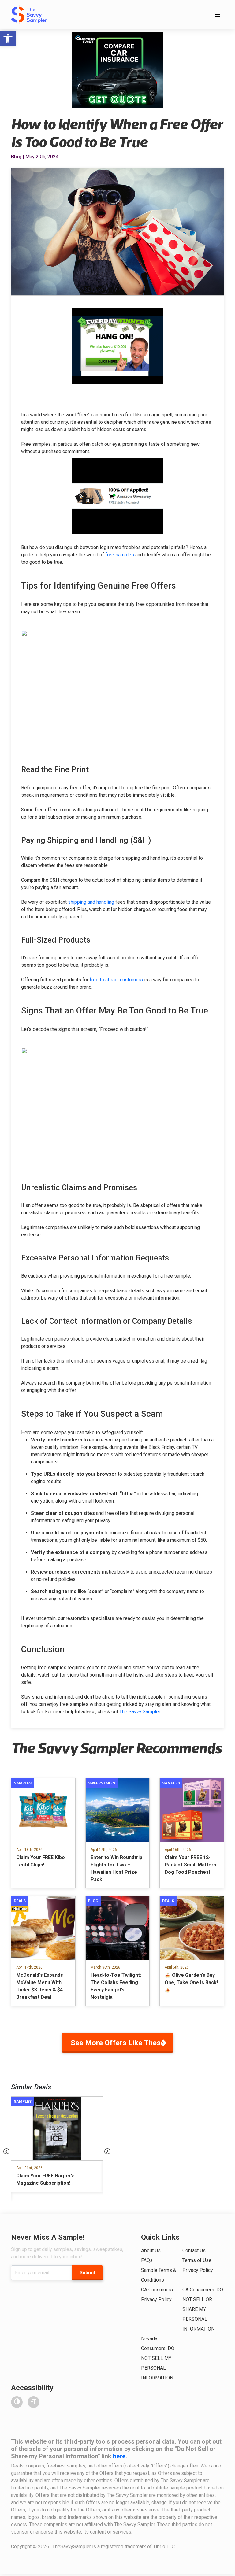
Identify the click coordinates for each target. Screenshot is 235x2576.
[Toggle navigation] (217, 15)
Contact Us (194, 2251)
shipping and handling (91, 902)
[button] (8, 39)
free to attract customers (116, 980)
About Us (151, 2251)
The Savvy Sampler (140, 1712)
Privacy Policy (198, 2270)
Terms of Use (197, 2260)
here (119, 2456)
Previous (6, 2151)
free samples (120, 555)
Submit (88, 2273)
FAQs (147, 2260)
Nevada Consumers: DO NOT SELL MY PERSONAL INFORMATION (158, 2358)
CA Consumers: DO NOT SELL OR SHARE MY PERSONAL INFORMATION (203, 2309)
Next (107, 2151)
